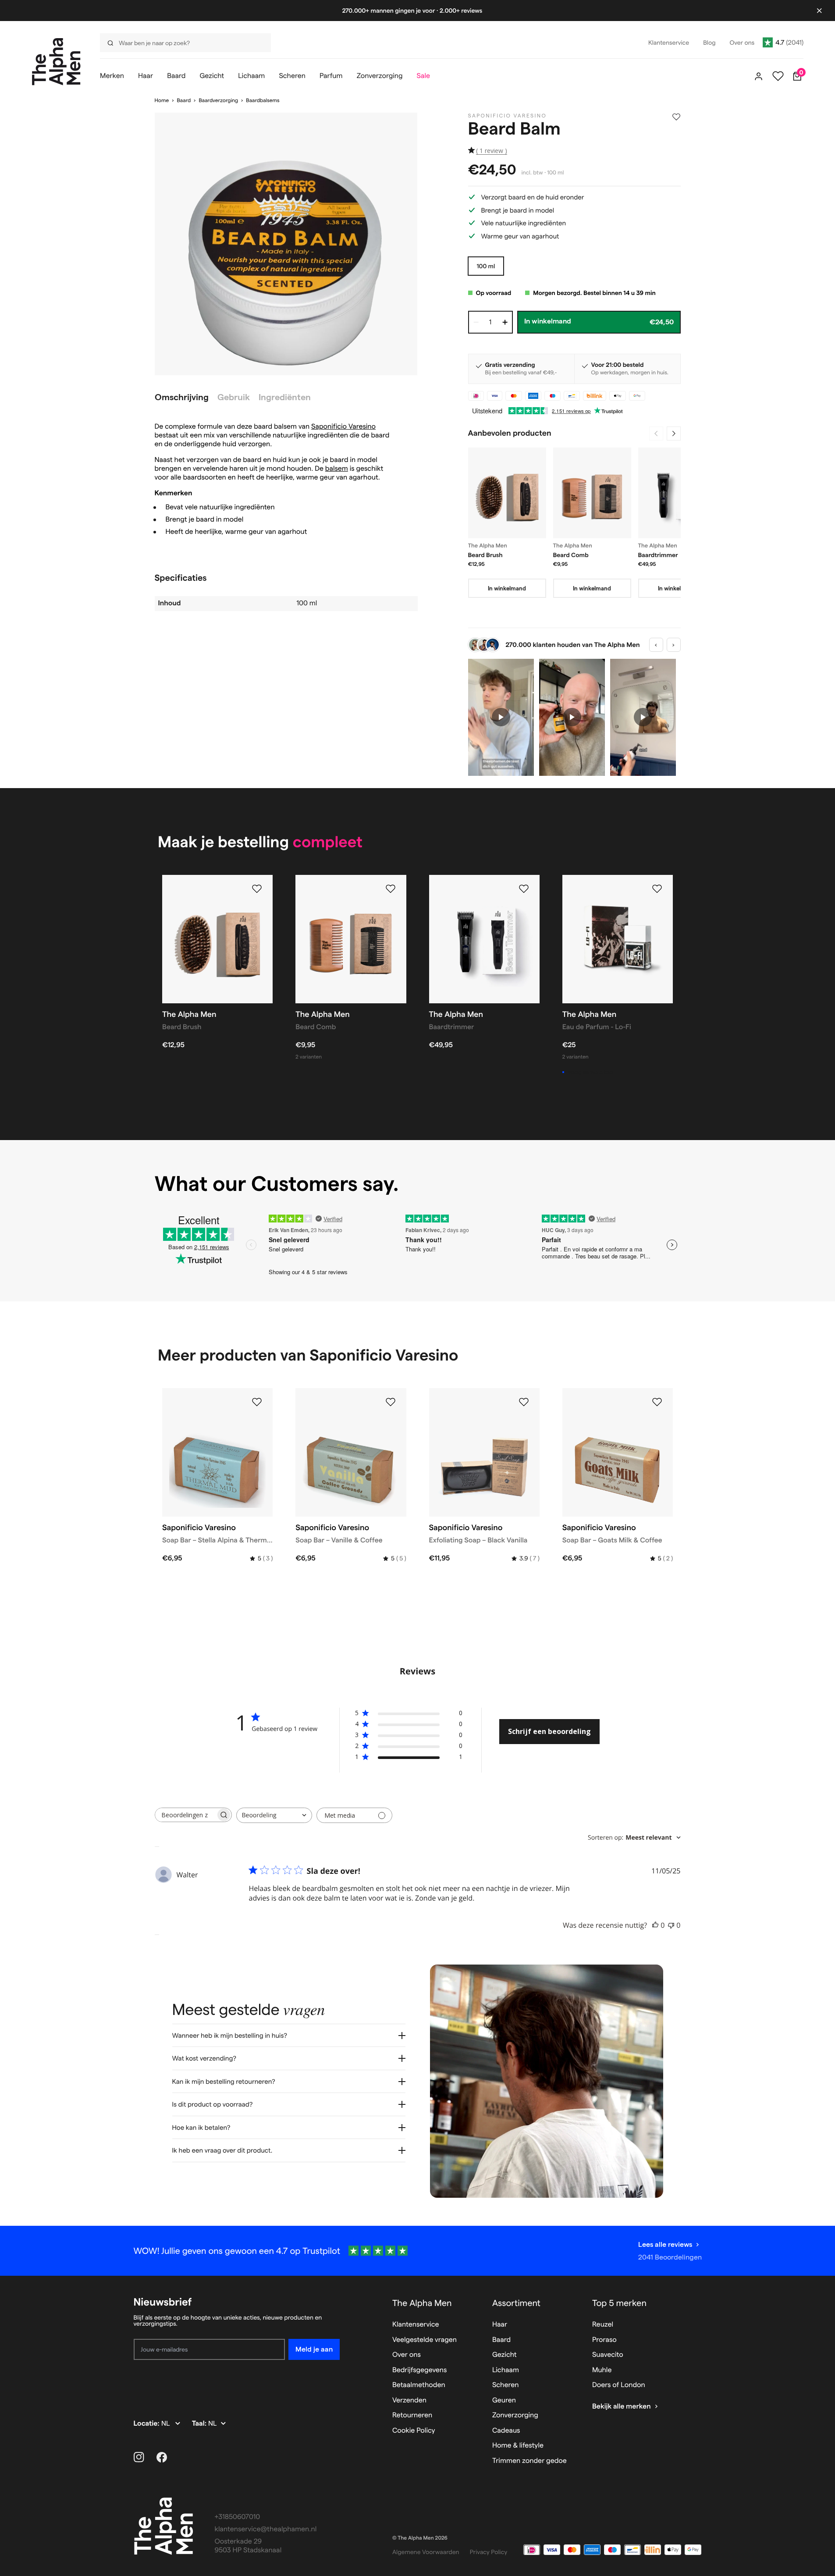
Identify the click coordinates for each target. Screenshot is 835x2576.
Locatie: (147, 2424)
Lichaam (506, 2370)
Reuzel (603, 2325)
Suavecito (608, 2355)
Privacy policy (489, 2552)
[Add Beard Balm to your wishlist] (676, 117)
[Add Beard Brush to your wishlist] (257, 889)
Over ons (407, 2355)
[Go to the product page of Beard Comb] (592, 493)
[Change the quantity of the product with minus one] (476, 322)
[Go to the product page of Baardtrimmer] (677, 493)
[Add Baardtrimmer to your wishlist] (524, 889)
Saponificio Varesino (343, 427)
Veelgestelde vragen (425, 2340)
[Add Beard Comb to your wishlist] (391, 889)
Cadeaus (506, 2431)
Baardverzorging (218, 101)
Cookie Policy (414, 2431)
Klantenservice (416, 2325)
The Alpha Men (422, 2303)
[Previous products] (656, 433)
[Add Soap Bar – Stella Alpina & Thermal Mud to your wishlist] (257, 1402)
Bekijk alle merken (622, 2407)
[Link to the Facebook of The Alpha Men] (162, 2457)
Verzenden (409, 2400)
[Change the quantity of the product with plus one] (505, 322)
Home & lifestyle (518, 2446)
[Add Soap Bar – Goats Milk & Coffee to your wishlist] (657, 1402)
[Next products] (674, 433)
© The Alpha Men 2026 (420, 2538)
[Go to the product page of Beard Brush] (507, 493)
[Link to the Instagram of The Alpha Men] (139, 2457)
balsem (337, 469)
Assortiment (516, 2303)
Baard (184, 101)
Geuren (504, 2400)
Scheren (506, 2385)
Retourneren (412, 2415)
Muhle (602, 2370)
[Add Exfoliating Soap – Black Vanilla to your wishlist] (524, 1402)
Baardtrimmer (658, 555)
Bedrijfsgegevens (420, 2370)
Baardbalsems (263, 101)
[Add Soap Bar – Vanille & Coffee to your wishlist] (391, 1402)
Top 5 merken (619, 2303)
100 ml (486, 266)
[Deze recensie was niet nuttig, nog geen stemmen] (671, 1925)
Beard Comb (571, 555)
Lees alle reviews (665, 2244)
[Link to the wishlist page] (778, 76)
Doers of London (619, 2385)
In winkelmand (507, 588)
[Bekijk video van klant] (501, 717)
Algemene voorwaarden (426, 2552)
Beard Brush (485, 555)
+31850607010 (238, 2517)
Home (162, 101)
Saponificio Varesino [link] (508, 116)
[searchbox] (185, 1815)
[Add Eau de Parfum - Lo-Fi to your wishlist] (657, 889)
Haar (500, 2325)
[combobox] (274, 1815)
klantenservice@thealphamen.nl (266, 2529)
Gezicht (505, 2355)
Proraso (604, 2340)
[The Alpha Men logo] (56, 62)
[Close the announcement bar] (819, 11)
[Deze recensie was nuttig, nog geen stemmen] (655, 1925)
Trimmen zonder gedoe (529, 2461)
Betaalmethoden (419, 2385)
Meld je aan (314, 2349)
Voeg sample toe (590, 1072)
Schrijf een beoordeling (549, 1731)
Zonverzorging (515, 2415)
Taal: (200, 2424)
